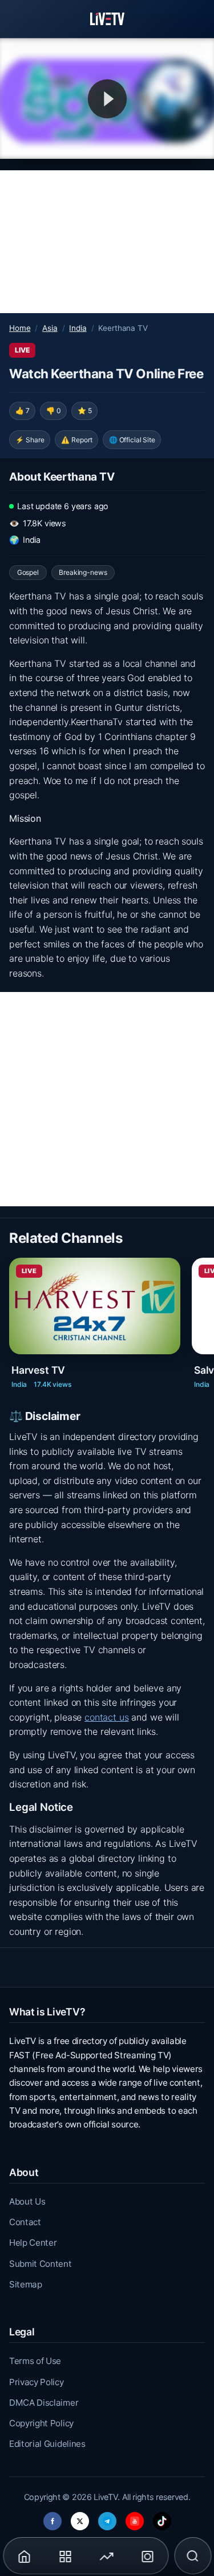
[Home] (107, 19)
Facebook (53, 2518)
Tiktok (162, 2518)
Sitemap (26, 2284)
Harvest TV (38, 1370)
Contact (25, 2222)
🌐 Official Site (132, 440)
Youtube (135, 2518)
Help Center (33, 2243)
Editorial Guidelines (47, 2444)
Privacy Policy (37, 2382)
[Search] (193, 2556)
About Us (27, 2201)
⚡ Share (30, 440)
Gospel (28, 572)
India (78, 328)
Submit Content (41, 2264)
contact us (106, 1717)
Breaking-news (83, 572)
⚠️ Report (77, 440)
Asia (50, 328)
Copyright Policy (41, 2423)
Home (20, 328)
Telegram (107, 2518)
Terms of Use (35, 2361)
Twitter (80, 2518)
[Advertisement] (107, 242)
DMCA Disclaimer (44, 2403)
